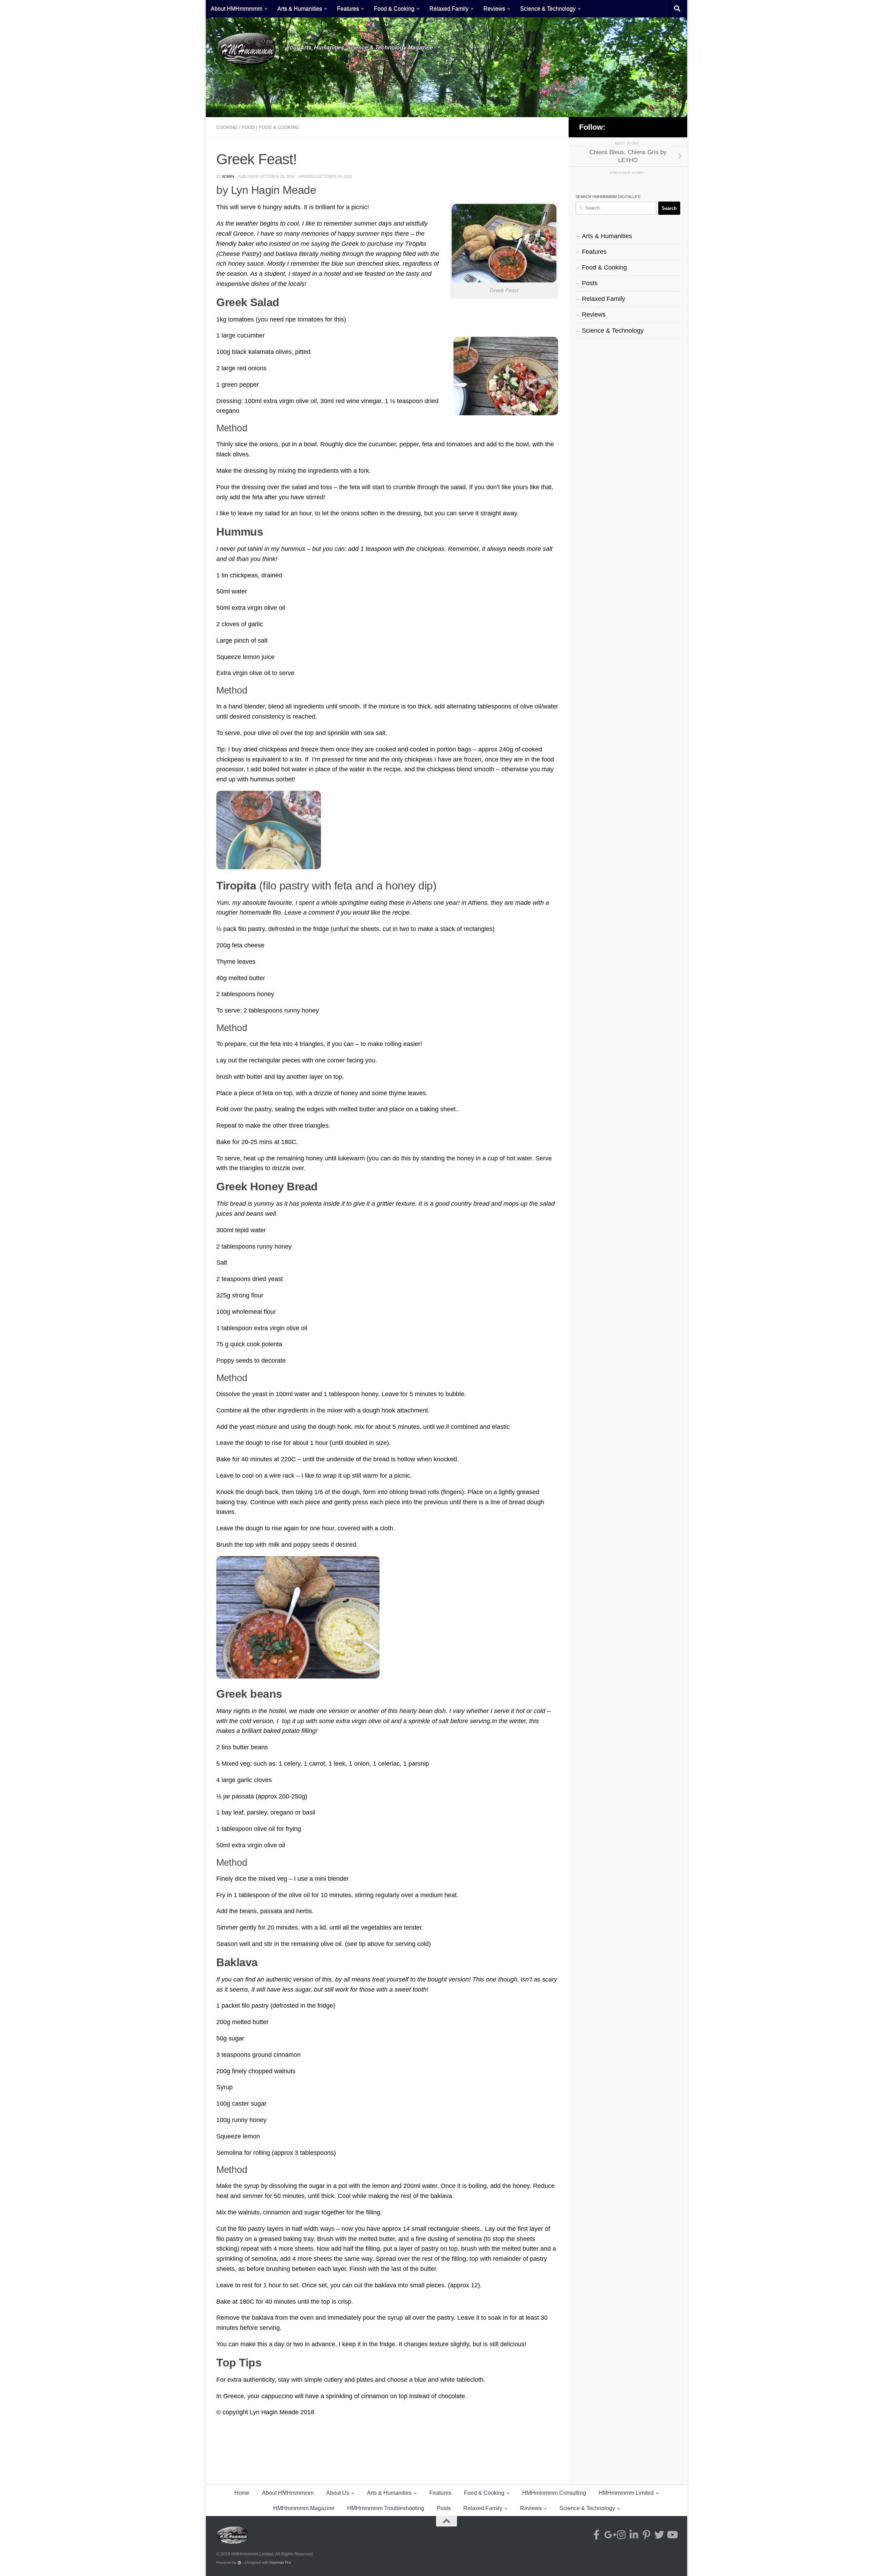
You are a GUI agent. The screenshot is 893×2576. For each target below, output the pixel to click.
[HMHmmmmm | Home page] (248, 49)
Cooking (227, 127)
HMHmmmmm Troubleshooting (386, 2508)
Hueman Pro (280, 2562)
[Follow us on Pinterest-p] (655, 127)
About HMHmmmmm (237, 9)
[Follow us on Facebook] (619, 127)
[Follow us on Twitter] (665, 127)
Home (242, 2493)
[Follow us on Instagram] (637, 127)
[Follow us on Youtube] (674, 127)
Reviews (494, 9)
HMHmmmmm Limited (626, 2493)
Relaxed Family (449, 9)
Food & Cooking (394, 9)
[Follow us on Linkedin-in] (646, 127)
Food (248, 127)
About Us (338, 2493)
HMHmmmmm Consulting (554, 2493)
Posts (590, 283)
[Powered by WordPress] (239, 2563)
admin (228, 176)
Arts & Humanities (300, 9)
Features (348, 9)
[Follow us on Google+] (628, 127)
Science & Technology (548, 9)
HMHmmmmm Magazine (304, 2508)
